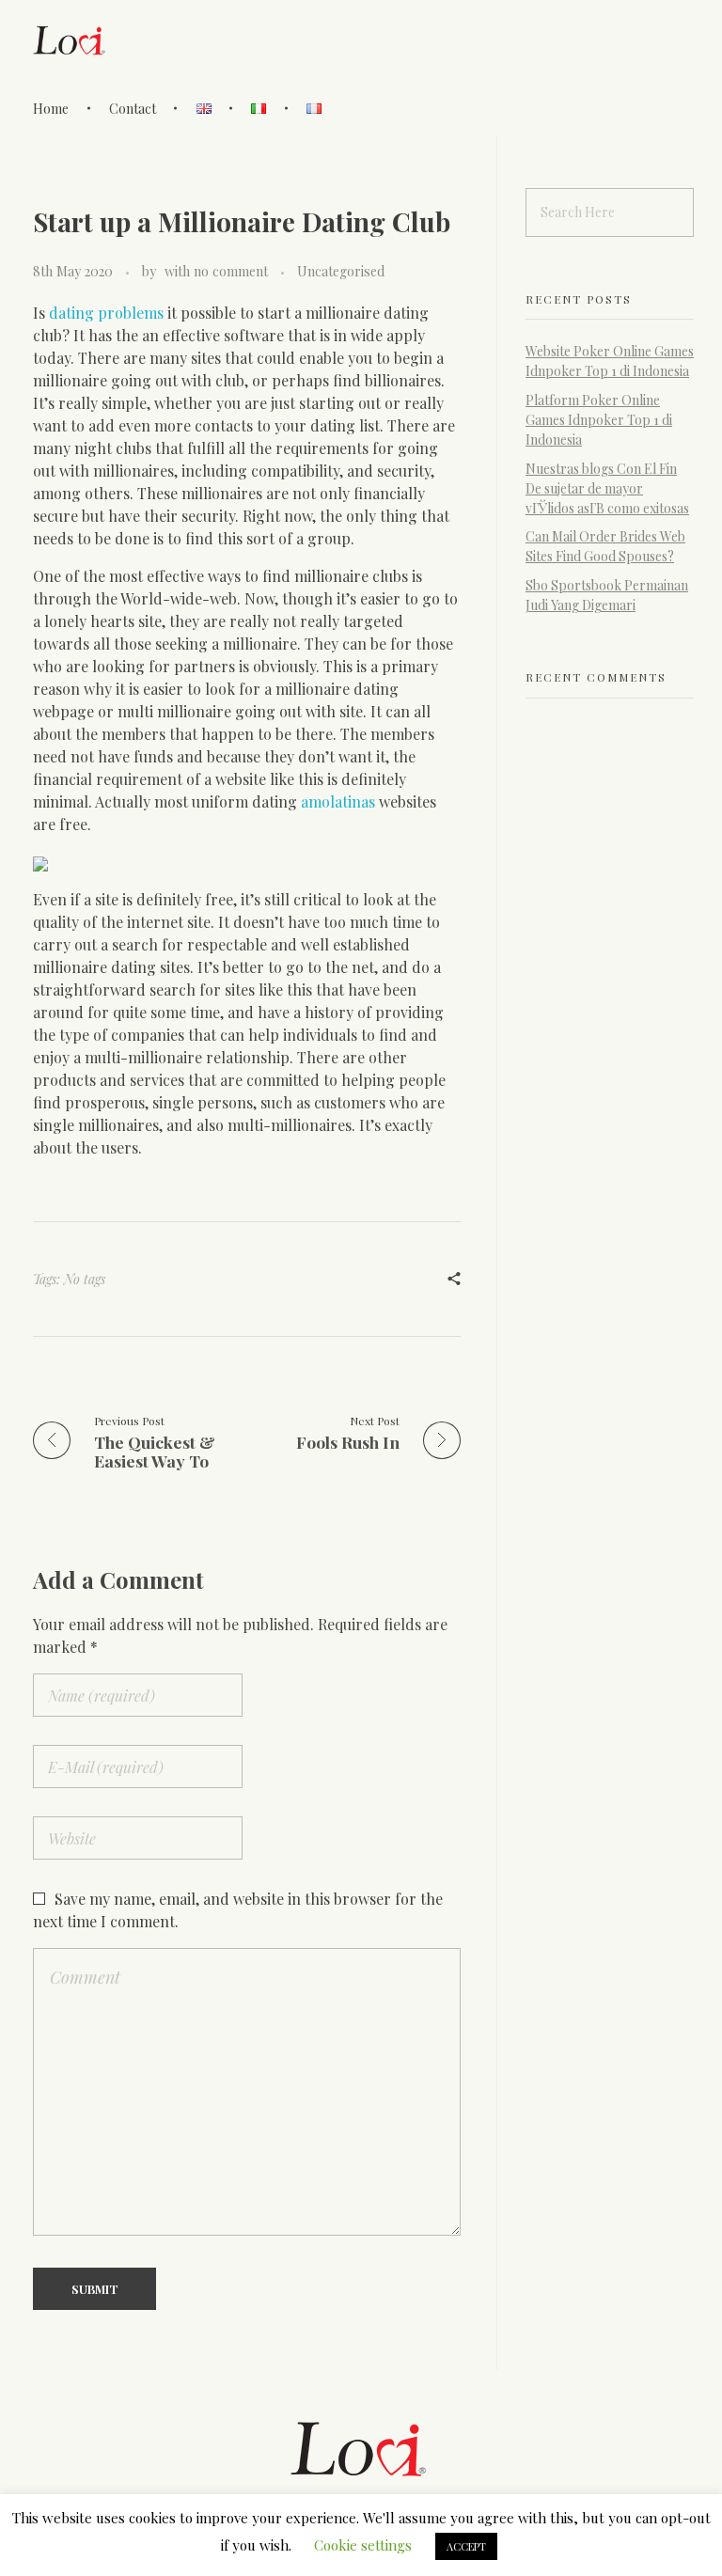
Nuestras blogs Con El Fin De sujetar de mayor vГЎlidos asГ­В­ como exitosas (607, 488)
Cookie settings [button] (363, 2545)
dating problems (106, 313)
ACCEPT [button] (466, 2546)
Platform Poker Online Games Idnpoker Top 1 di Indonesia (599, 420)
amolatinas (338, 801)
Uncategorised (341, 271)
